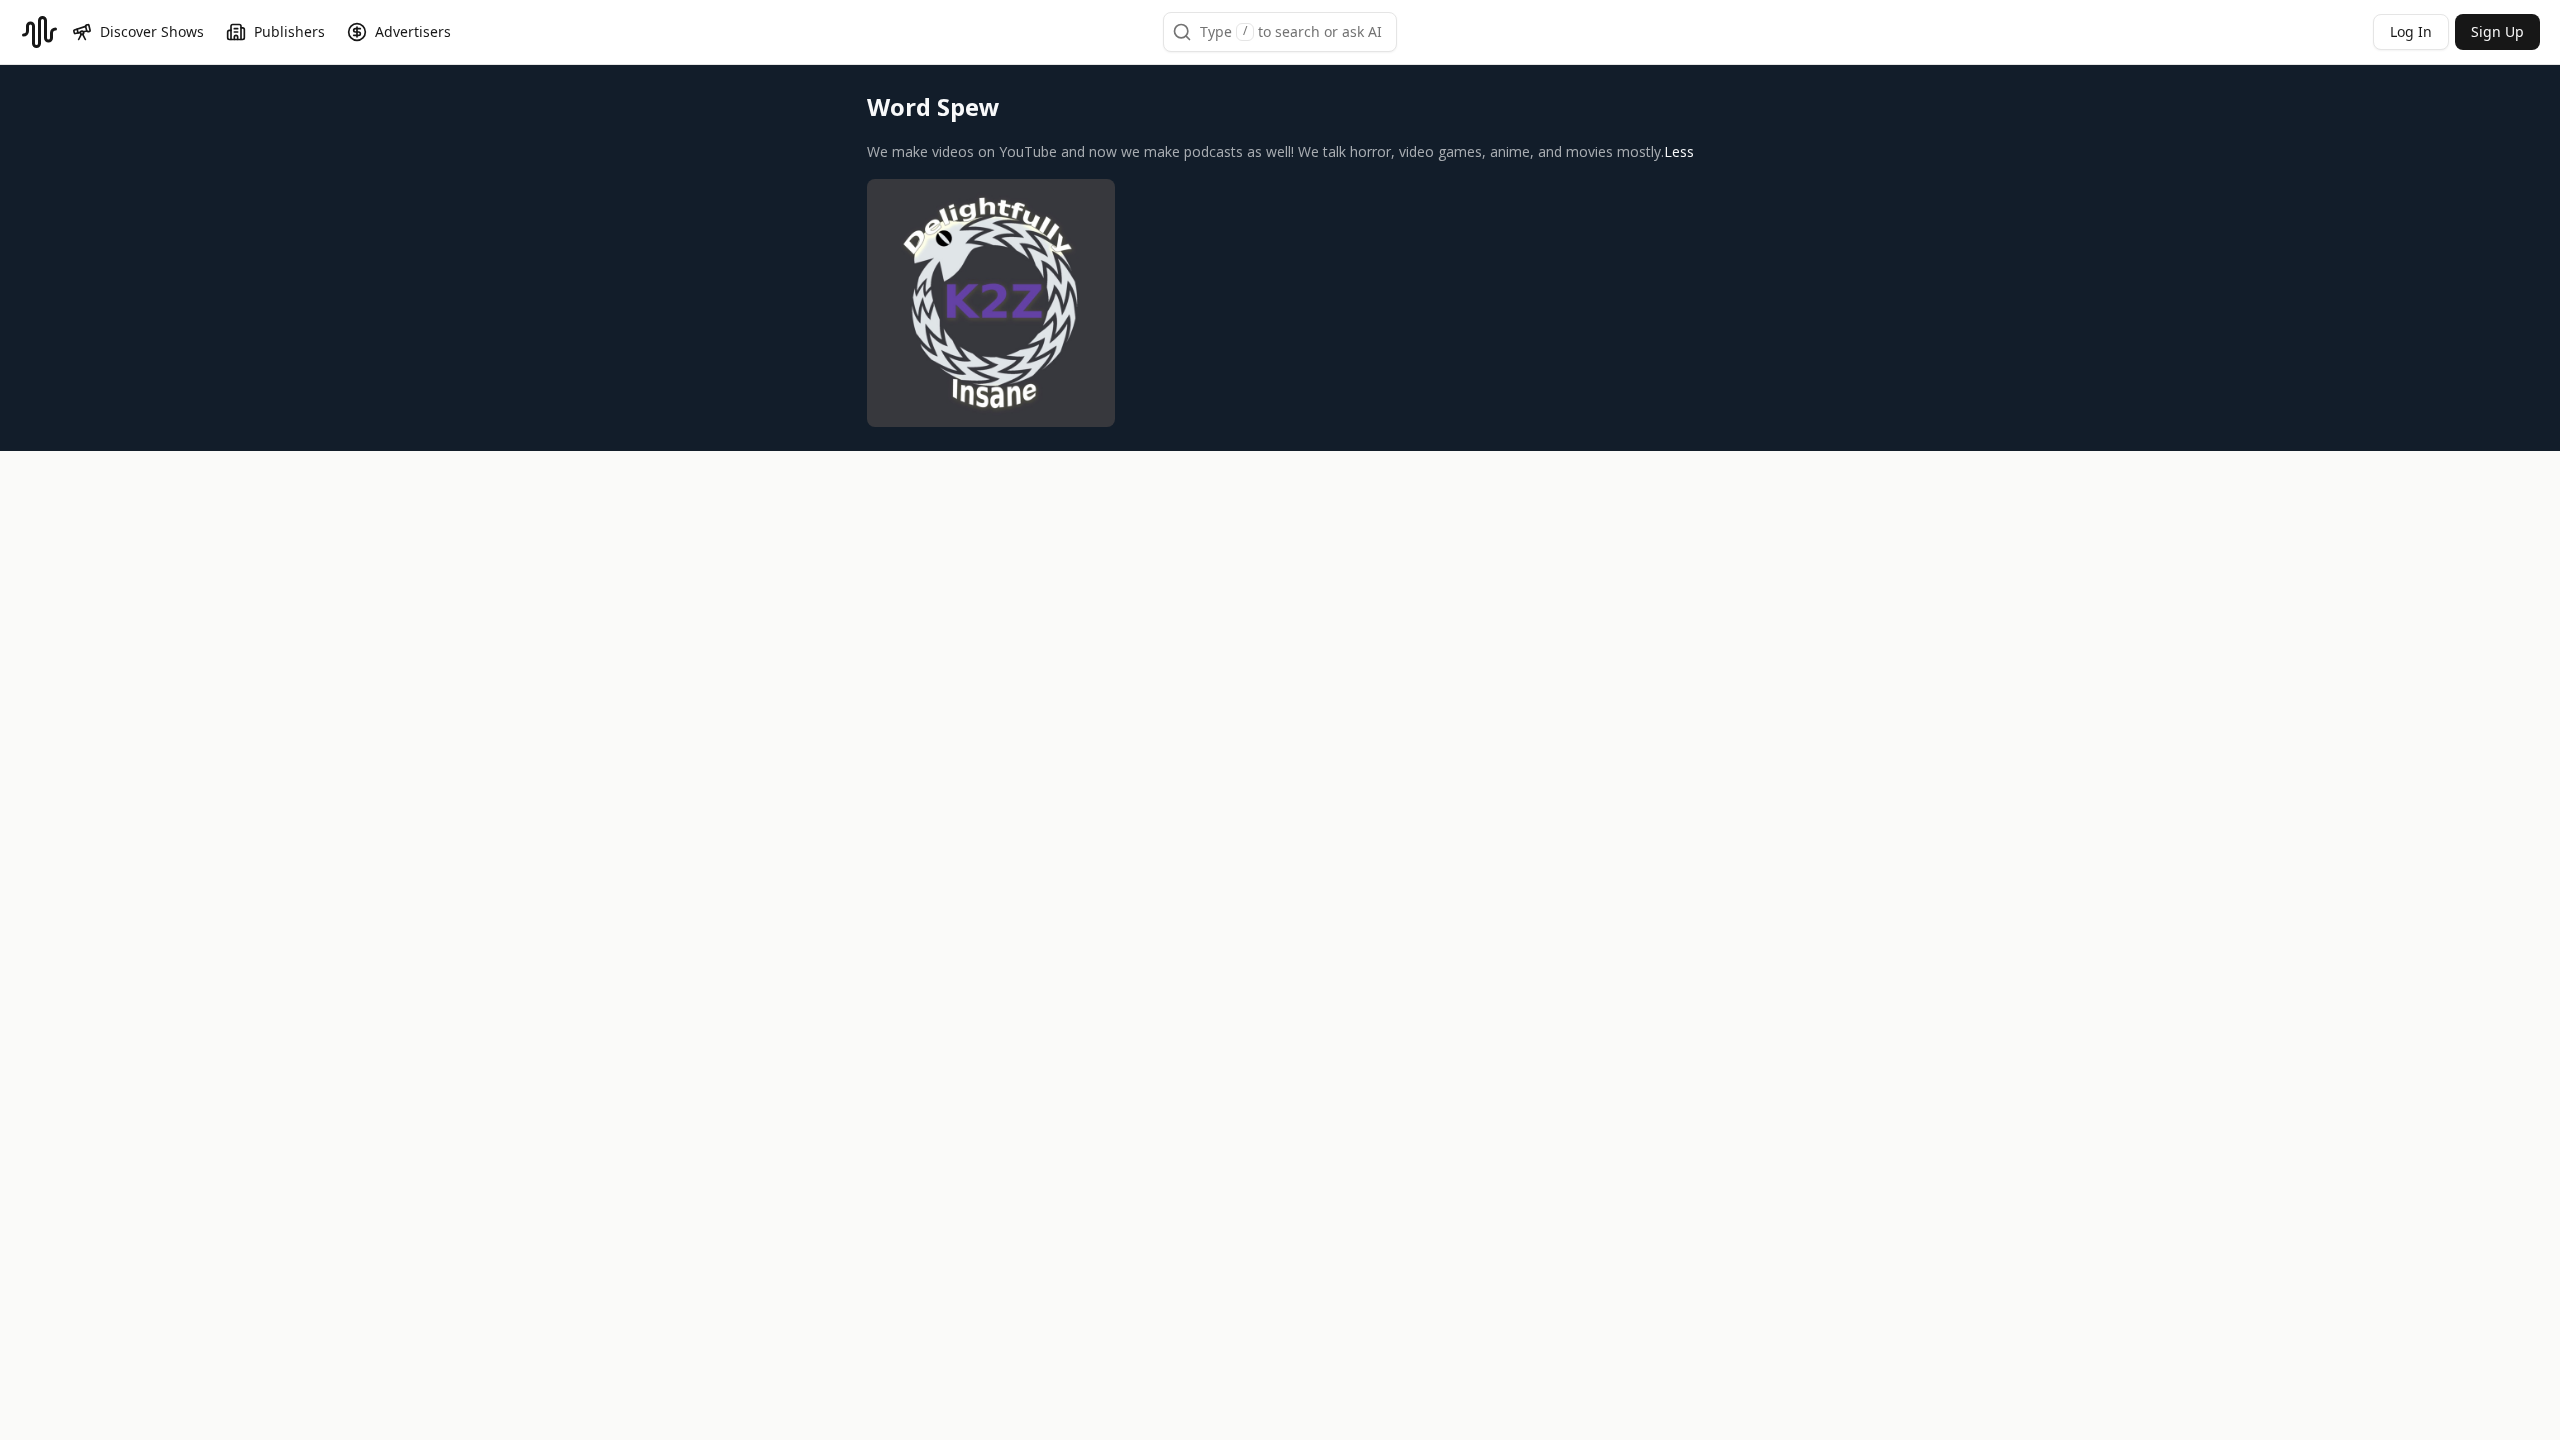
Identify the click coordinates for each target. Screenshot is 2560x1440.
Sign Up (2497, 31)
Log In (2411, 31)
